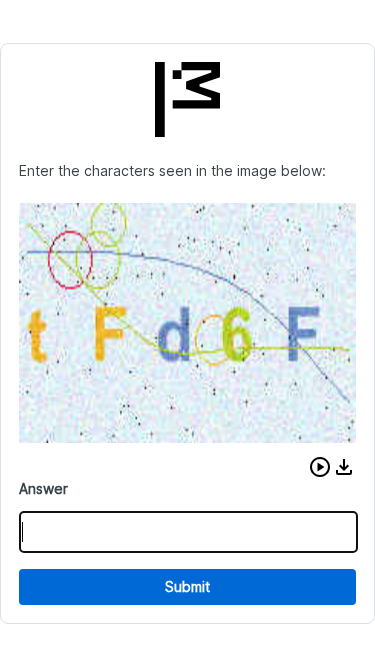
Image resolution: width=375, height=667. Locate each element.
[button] (320, 467)
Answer (43, 488)
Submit (187, 586)
